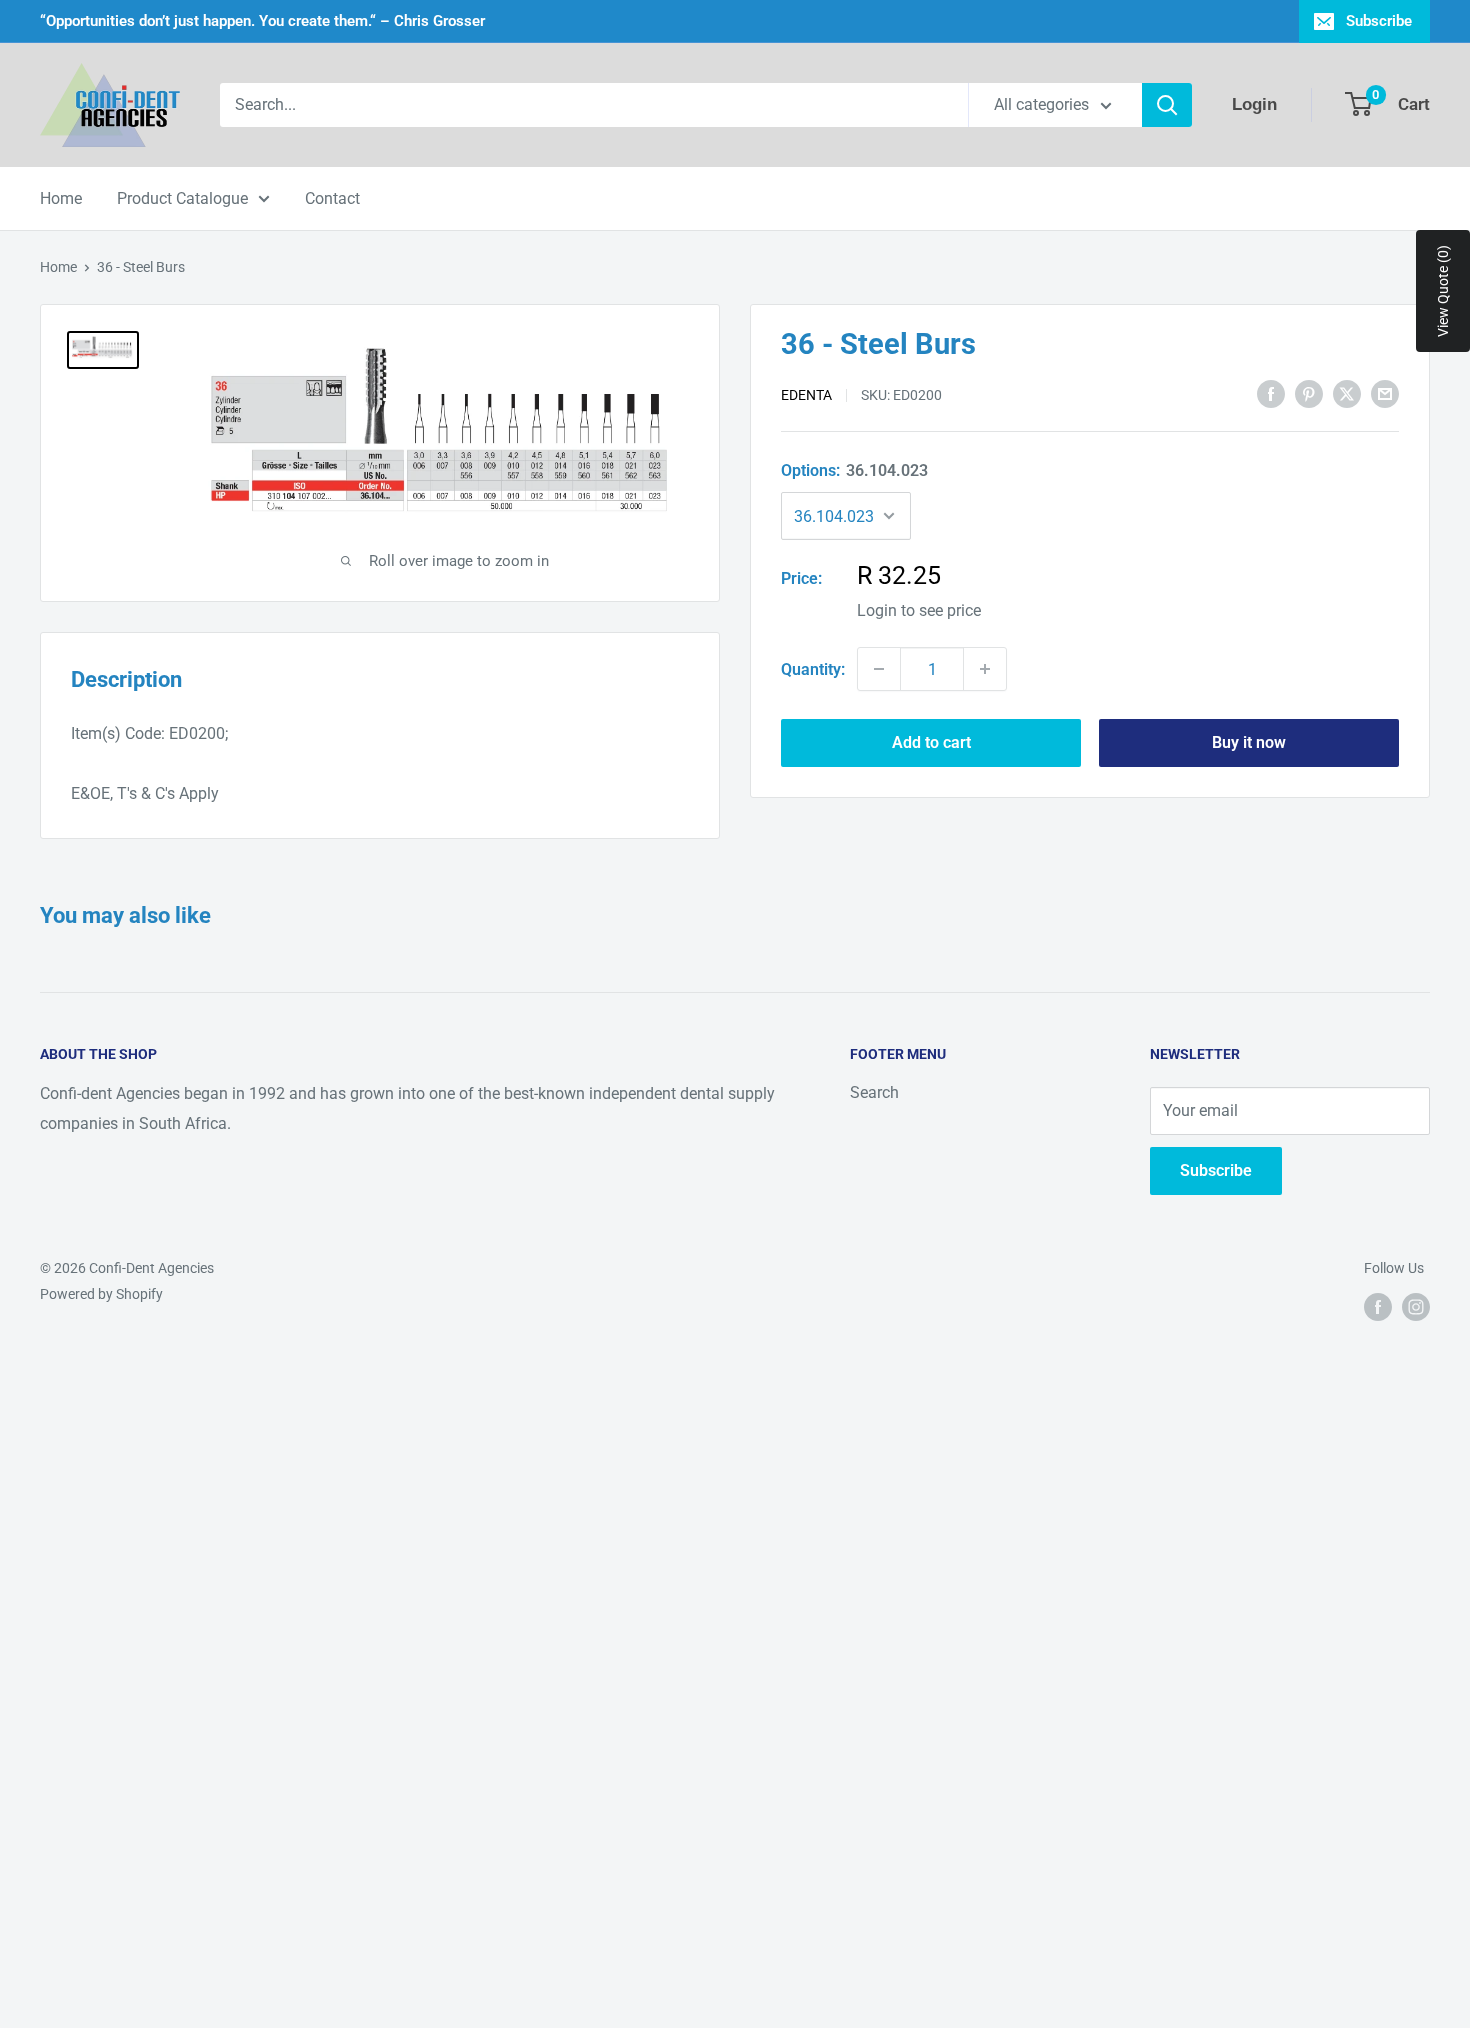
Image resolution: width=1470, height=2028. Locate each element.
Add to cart (931, 742)
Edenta (806, 395)
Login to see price (919, 610)
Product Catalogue (182, 198)
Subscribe (1379, 21)
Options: (854, 469)
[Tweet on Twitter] (1347, 393)
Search (874, 1092)
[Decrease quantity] (879, 669)
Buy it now (1249, 742)
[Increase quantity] (985, 669)
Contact (332, 198)
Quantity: (813, 668)
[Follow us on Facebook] (1378, 1307)
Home (61, 198)
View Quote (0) (1443, 291)
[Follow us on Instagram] (1416, 1307)
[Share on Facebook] (1271, 393)
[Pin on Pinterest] (1309, 393)
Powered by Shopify (101, 1294)
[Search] (1167, 105)
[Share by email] (1385, 393)
